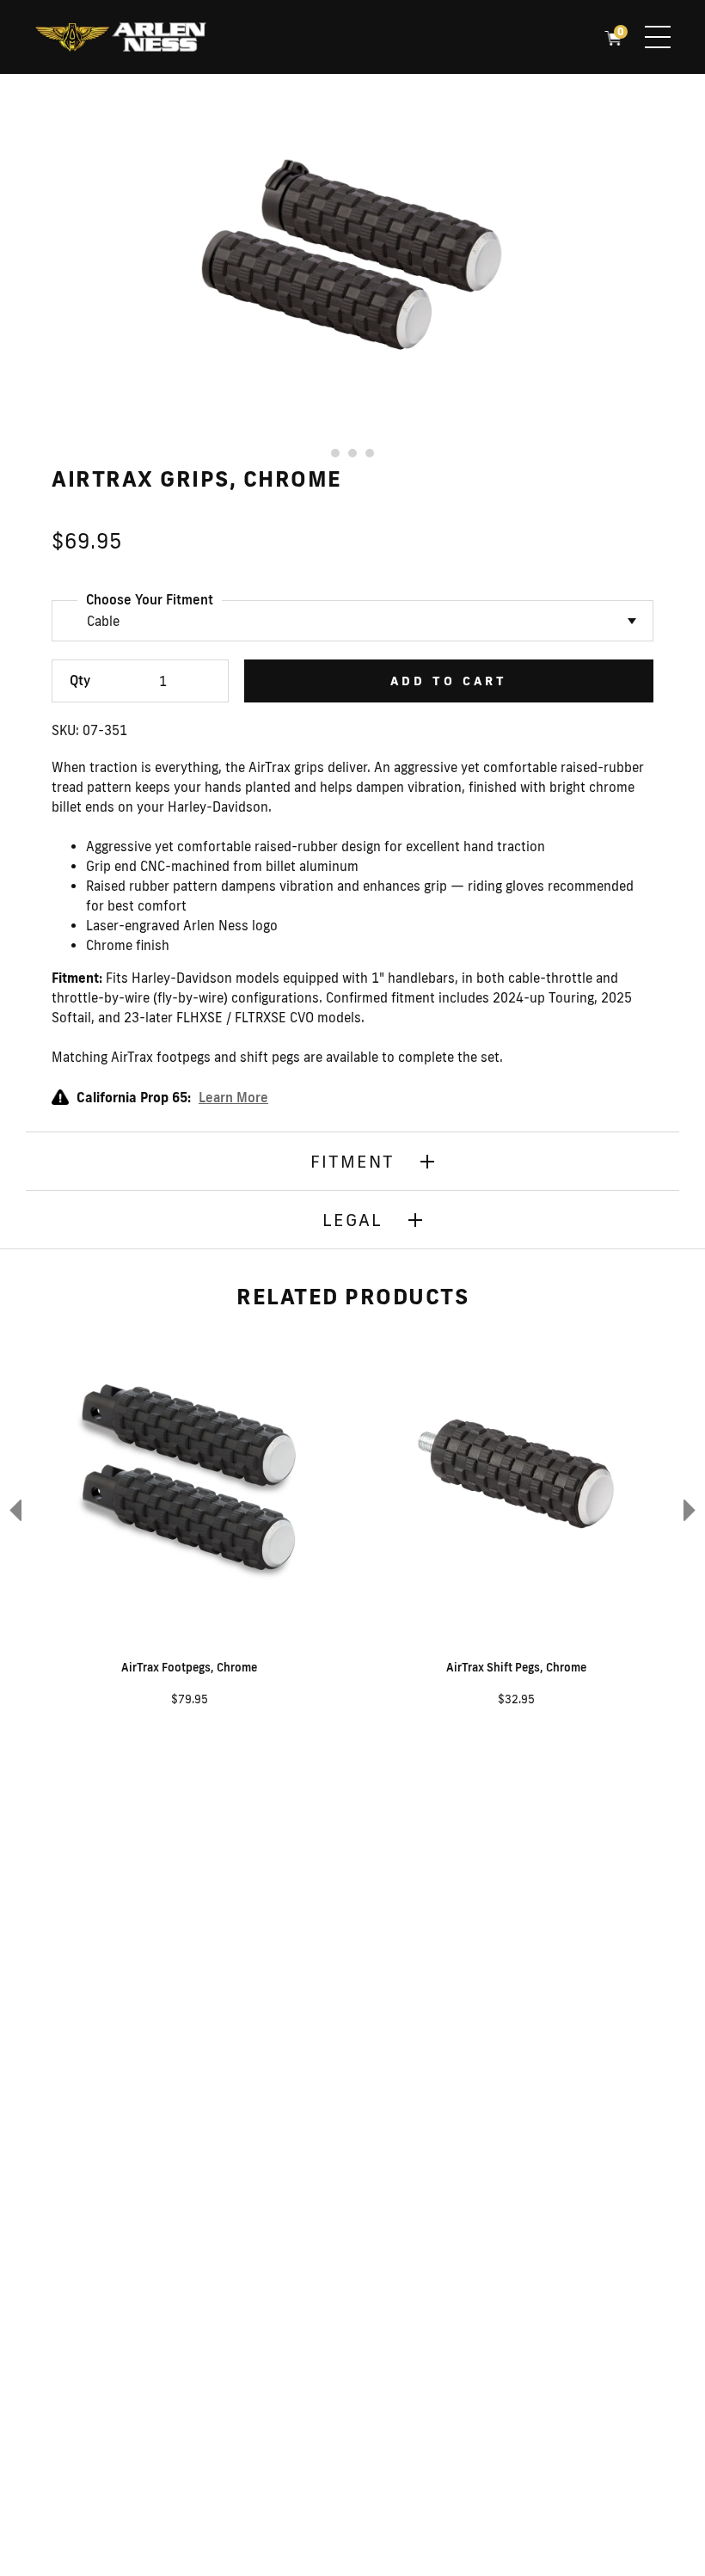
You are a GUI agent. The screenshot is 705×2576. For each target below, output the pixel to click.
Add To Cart (449, 681)
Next (692, 1509)
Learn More (233, 1098)
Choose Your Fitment (150, 600)
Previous (13, 1509)
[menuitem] (120, 39)
